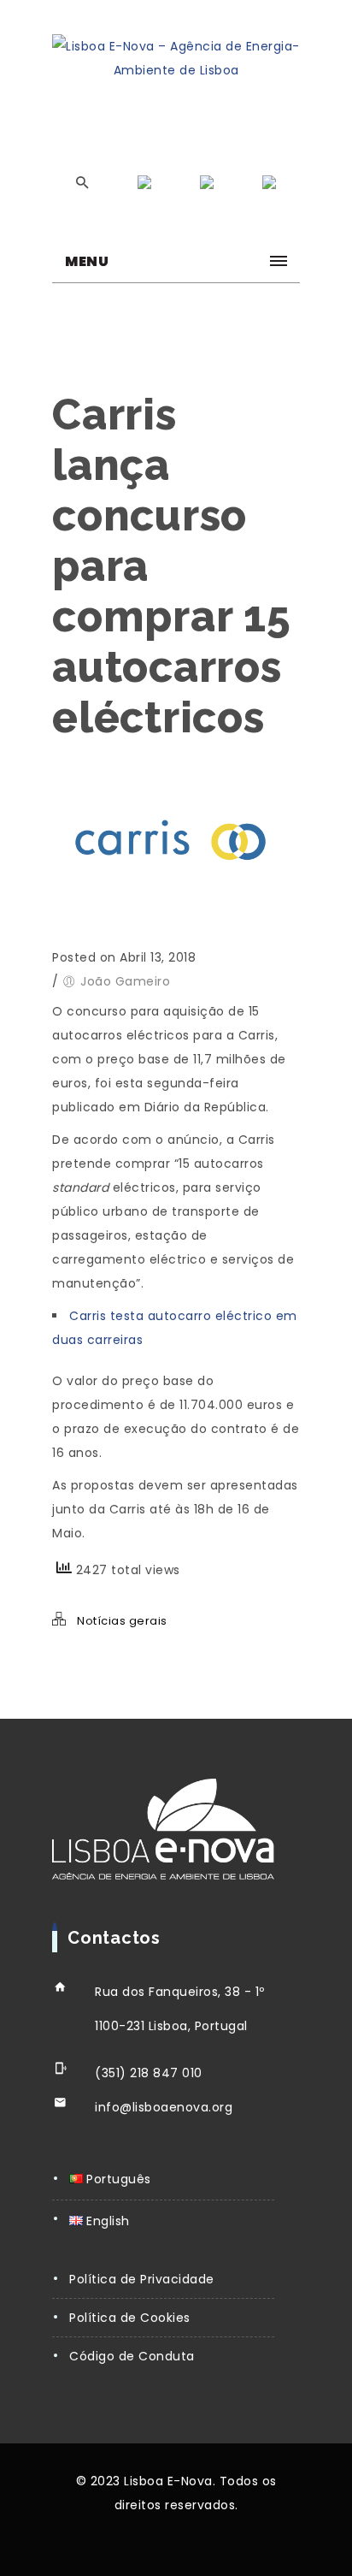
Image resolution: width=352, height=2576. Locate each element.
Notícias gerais (122, 1621)
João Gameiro (125, 981)
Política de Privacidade (142, 2279)
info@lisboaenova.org (164, 2107)
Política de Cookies (130, 2318)
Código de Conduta (132, 2356)
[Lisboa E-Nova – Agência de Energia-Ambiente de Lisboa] (176, 58)
